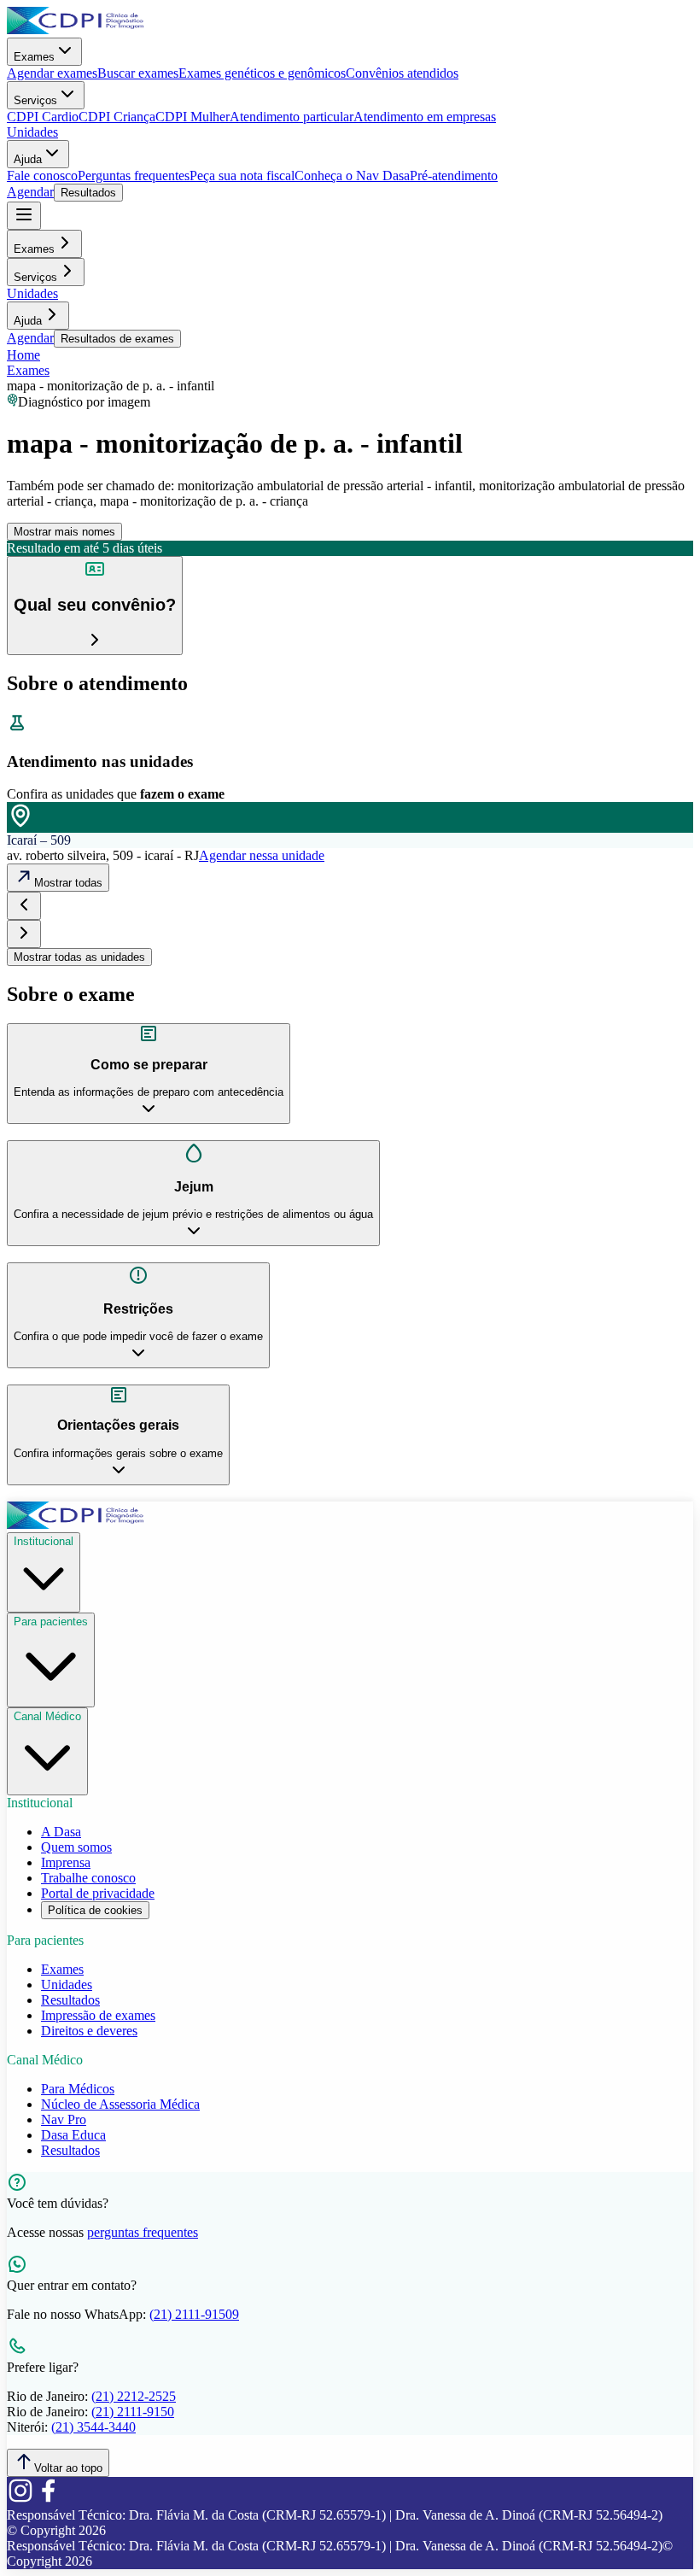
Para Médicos (78, 2089)
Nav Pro (64, 2119)
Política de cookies (95, 1910)
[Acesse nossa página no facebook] (48, 2500)
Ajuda (28, 159)
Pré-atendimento (454, 176)
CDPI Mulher (192, 117)
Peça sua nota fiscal (242, 176)
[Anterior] (24, 906)
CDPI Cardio (43, 117)
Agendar (30, 192)
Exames (34, 57)
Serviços (35, 100)
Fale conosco (42, 176)
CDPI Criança (117, 117)
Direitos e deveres (89, 2031)
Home (23, 355)
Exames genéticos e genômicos (262, 73)
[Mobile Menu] (24, 216)
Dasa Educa (73, 2135)
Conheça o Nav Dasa (352, 176)
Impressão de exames (98, 2015)
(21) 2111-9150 (133, 2412)
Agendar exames (52, 73)
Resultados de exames (117, 339)
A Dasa (61, 1832)
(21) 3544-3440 (93, 2427)
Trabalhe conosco (88, 1878)
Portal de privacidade (98, 1893)
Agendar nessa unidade (262, 855)
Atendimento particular (292, 117)
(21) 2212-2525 (134, 2396)
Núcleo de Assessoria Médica (120, 2104)
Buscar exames (138, 73)
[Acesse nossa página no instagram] (20, 2500)
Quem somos (76, 1847)
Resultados (88, 193)
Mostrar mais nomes (64, 532)
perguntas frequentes (143, 2232)
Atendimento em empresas (425, 117)
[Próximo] (24, 934)
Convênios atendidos (402, 73)
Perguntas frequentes (134, 176)
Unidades (32, 132)
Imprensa (66, 1862)
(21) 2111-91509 (194, 2314)
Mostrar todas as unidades (79, 957)
